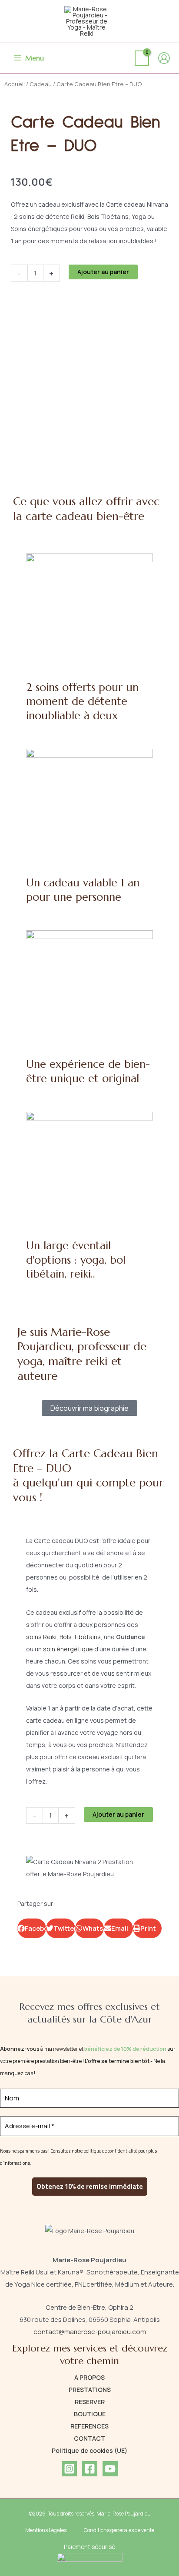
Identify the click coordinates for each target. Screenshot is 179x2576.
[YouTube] (110, 2469)
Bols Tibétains (80, 1637)
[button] (32, 1928)
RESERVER (90, 2402)
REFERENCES (89, 2426)
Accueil (15, 84)
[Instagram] (69, 2469)
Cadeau (41, 84)
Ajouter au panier (103, 272)
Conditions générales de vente (119, 2530)
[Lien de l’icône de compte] (164, 58)
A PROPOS (89, 2377)
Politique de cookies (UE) (89, 2450)
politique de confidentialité (110, 2151)
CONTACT (89, 2438)
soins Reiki (41, 1637)
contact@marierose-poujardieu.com (90, 2332)
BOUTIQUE (90, 2414)
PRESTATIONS (90, 2390)
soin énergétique (68, 1649)
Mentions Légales (46, 2530)
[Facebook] (90, 2469)
